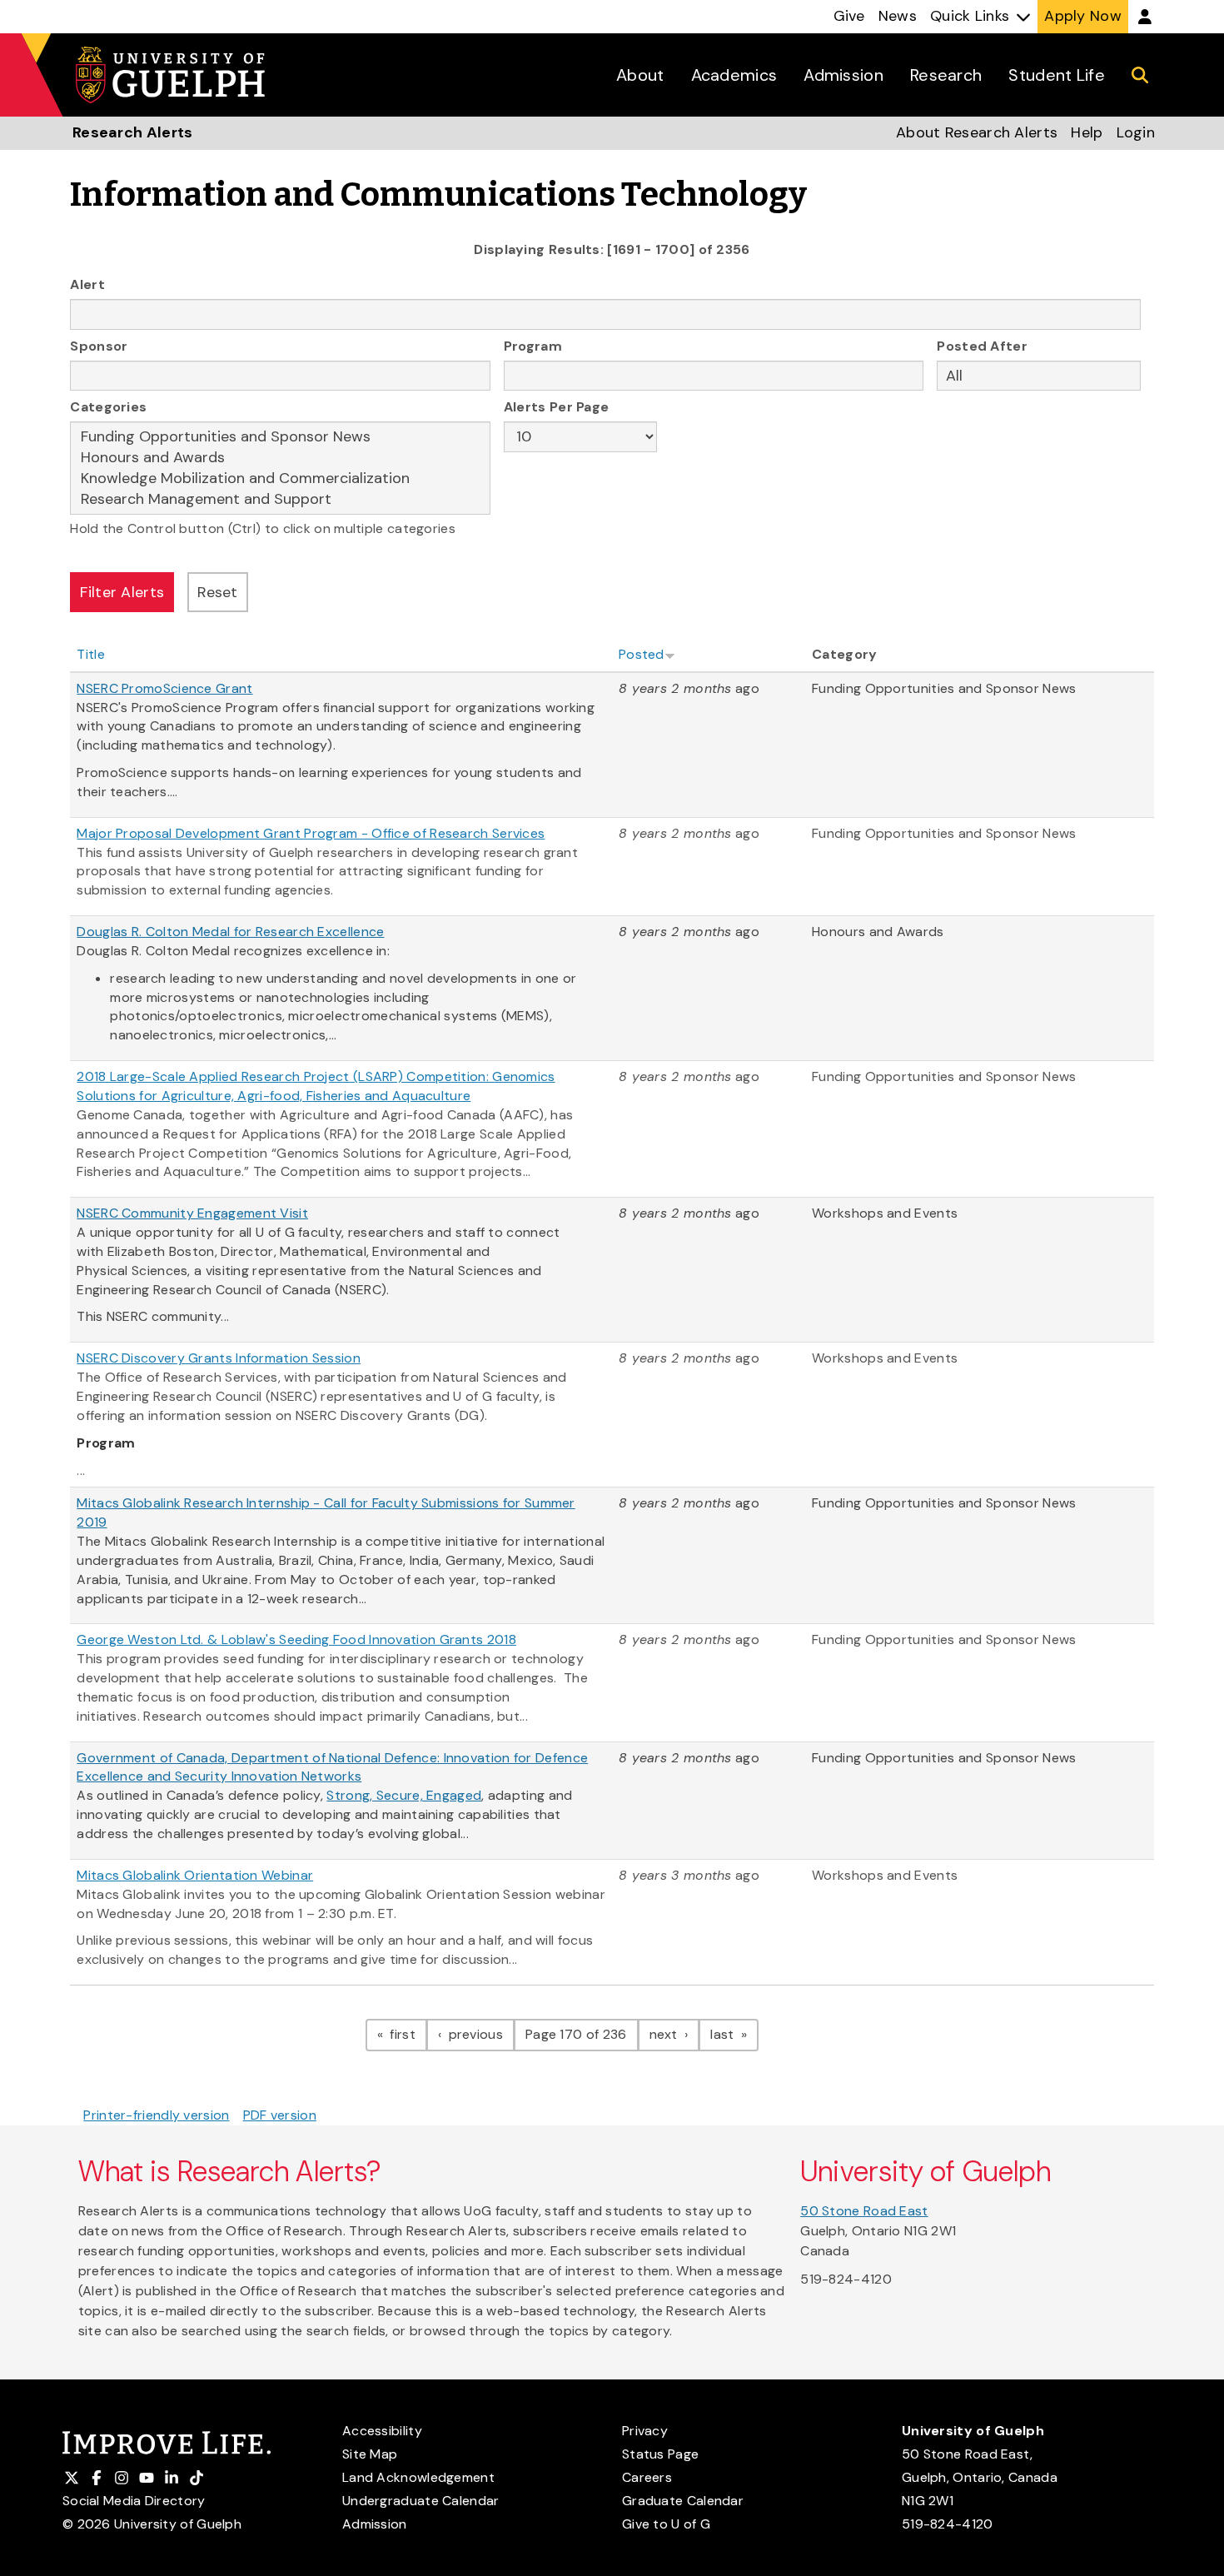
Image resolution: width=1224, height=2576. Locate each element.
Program (533, 346)
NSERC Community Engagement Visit (192, 1213)
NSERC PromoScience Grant (164, 688)
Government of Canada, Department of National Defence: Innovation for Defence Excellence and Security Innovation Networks (332, 1767)
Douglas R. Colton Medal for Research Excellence (230, 932)
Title (91, 654)
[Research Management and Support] (280, 499)
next (675, 2034)
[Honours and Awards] (280, 458)
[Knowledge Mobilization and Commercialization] (280, 478)
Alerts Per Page (557, 407)
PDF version (280, 2115)
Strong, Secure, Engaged (404, 1795)
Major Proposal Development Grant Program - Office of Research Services (311, 833)
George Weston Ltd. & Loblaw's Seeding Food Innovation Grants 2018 (296, 1639)
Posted (642, 654)
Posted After (982, 346)
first (407, 2034)
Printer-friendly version (156, 2115)
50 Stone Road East (864, 2211)
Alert (87, 284)
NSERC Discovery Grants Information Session (219, 1358)
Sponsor (99, 346)
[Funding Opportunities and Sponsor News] (280, 437)
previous (480, 2034)
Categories (108, 407)
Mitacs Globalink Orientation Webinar (195, 1875)
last (734, 2034)
